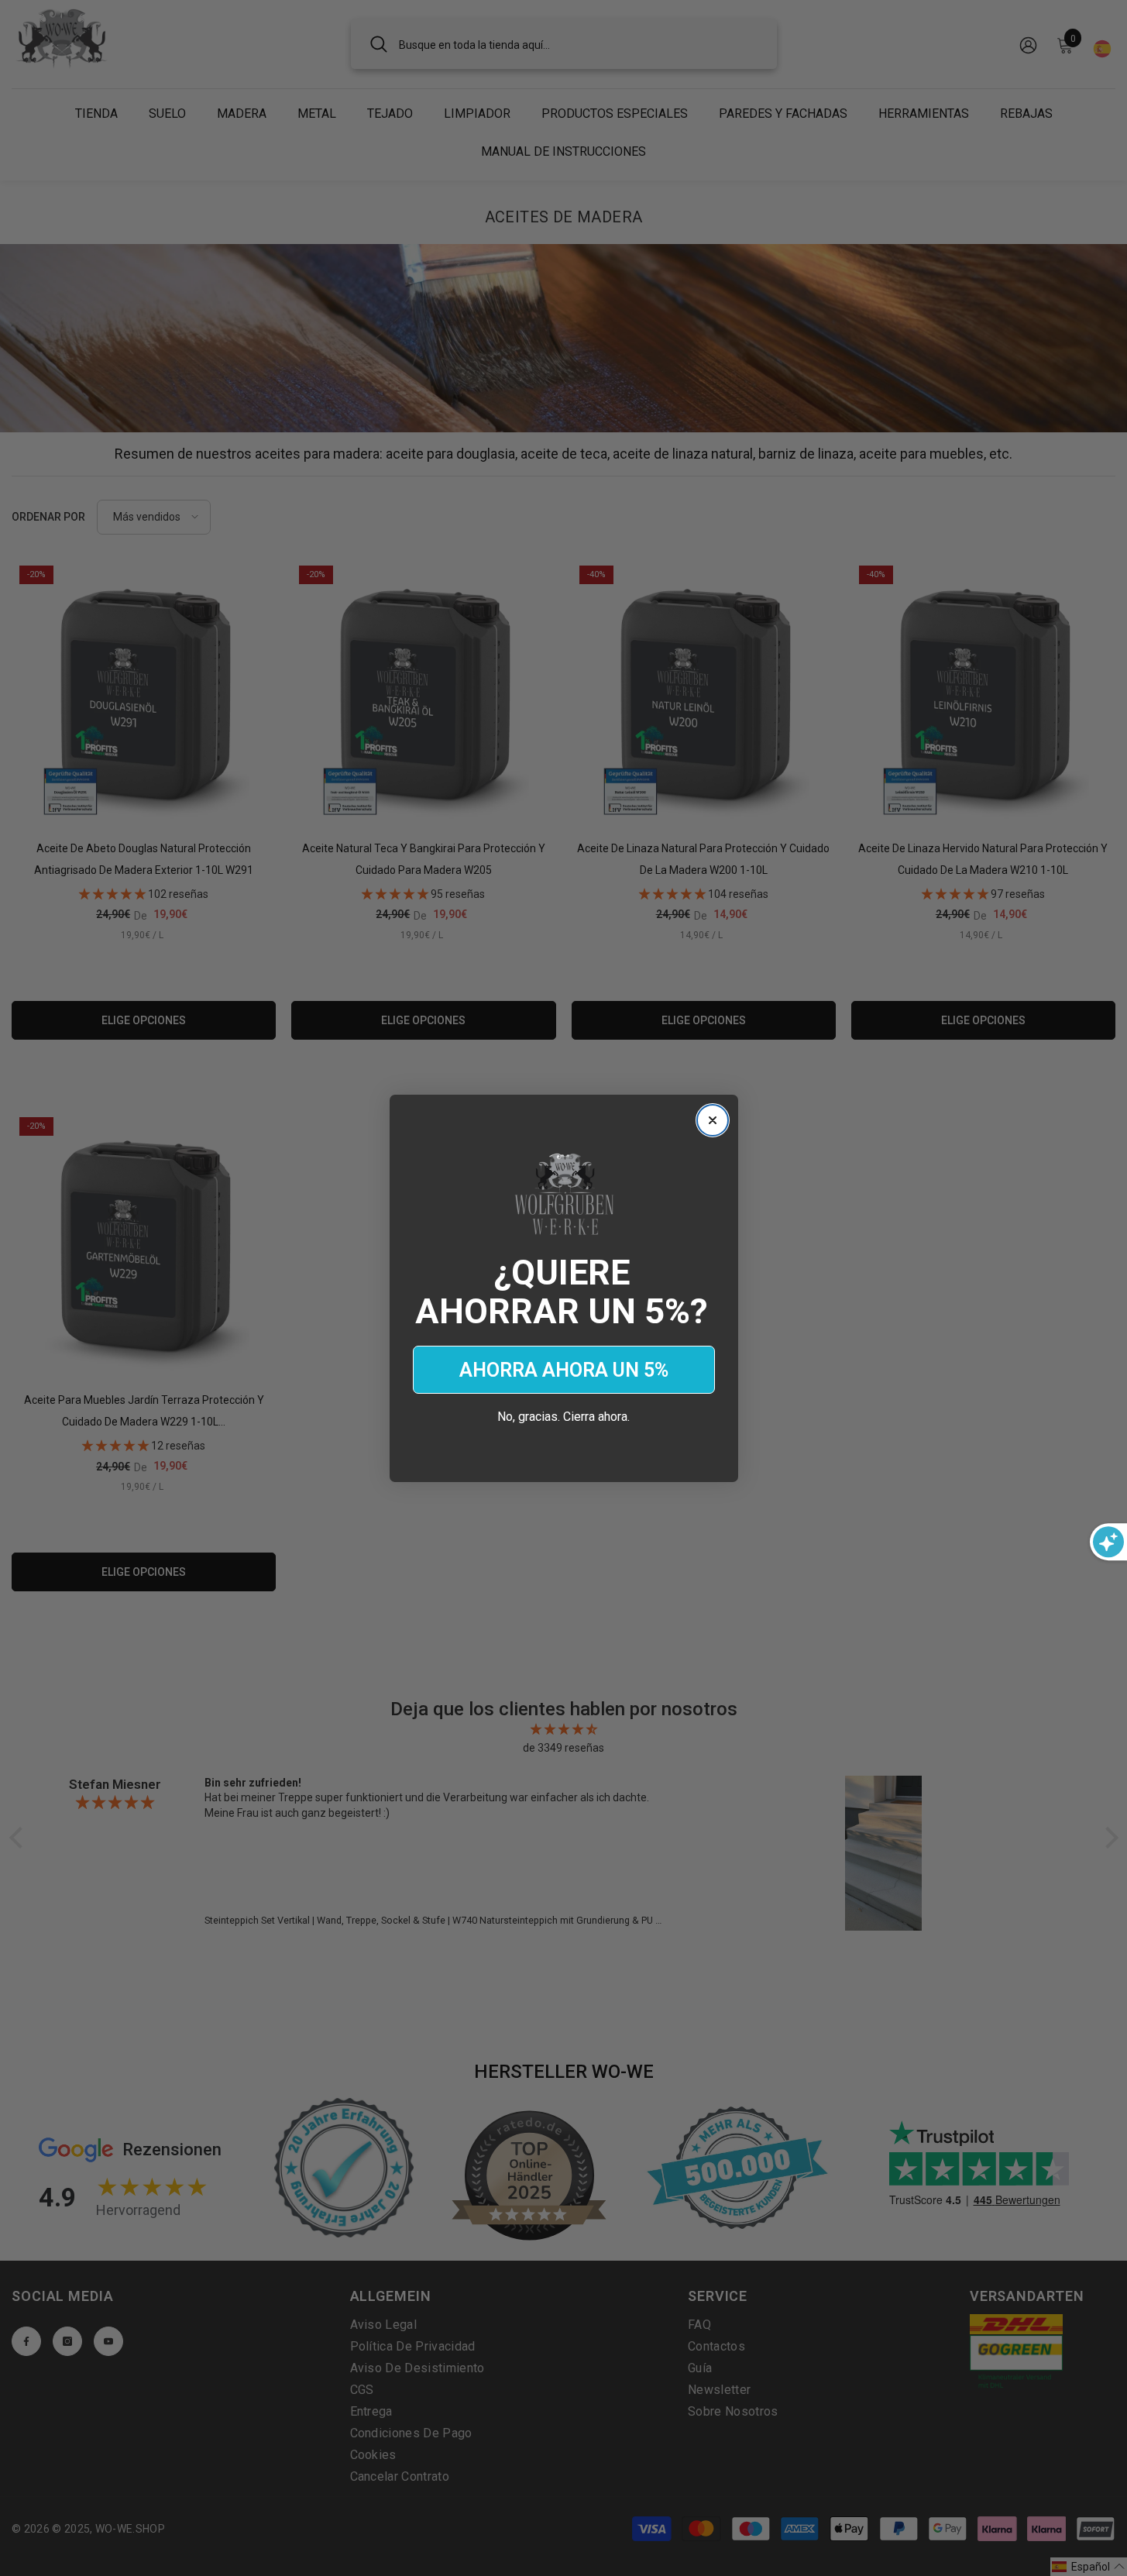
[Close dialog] (713, 1120)
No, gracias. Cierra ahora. (563, 1417)
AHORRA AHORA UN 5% (564, 1370)
